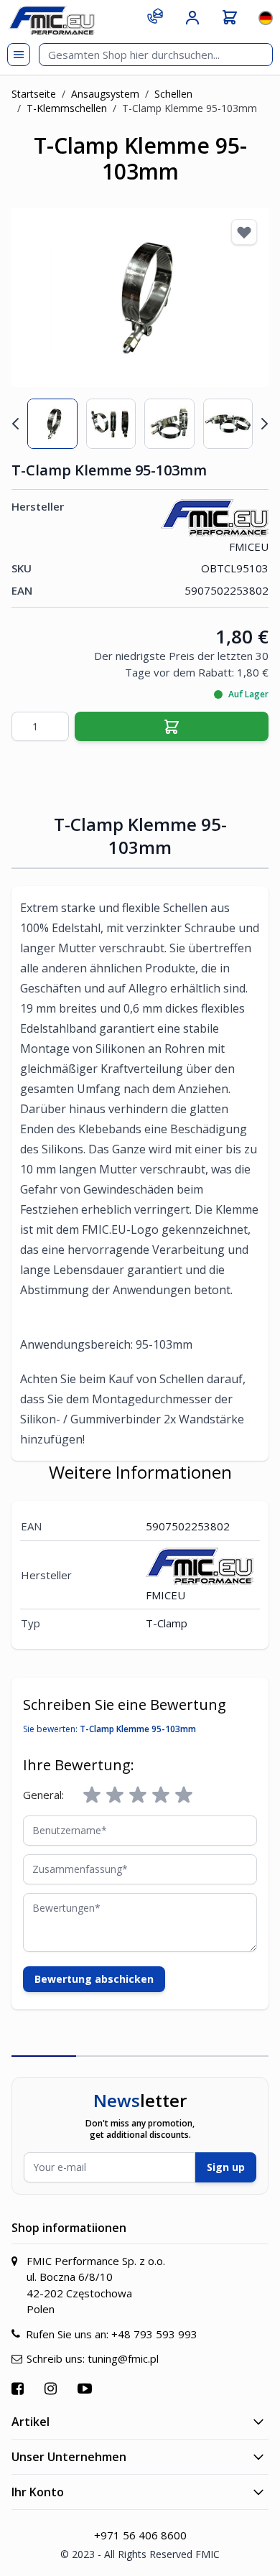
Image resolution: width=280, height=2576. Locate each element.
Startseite (34, 94)
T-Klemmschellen (67, 108)
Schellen (173, 94)
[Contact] (155, 16)
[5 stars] (184, 1795)
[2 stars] (115, 1795)
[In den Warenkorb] (172, 726)
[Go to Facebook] (19, 2388)
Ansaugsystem (105, 94)
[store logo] (52, 20)
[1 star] (92, 1795)
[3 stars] (138, 1795)
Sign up (226, 2167)
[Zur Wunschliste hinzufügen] (244, 232)
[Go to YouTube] (87, 2388)
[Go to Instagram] (52, 2388)
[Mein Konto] (192, 18)
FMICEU (249, 547)
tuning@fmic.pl (123, 2358)
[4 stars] (161, 1795)
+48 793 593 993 (154, 2334)
